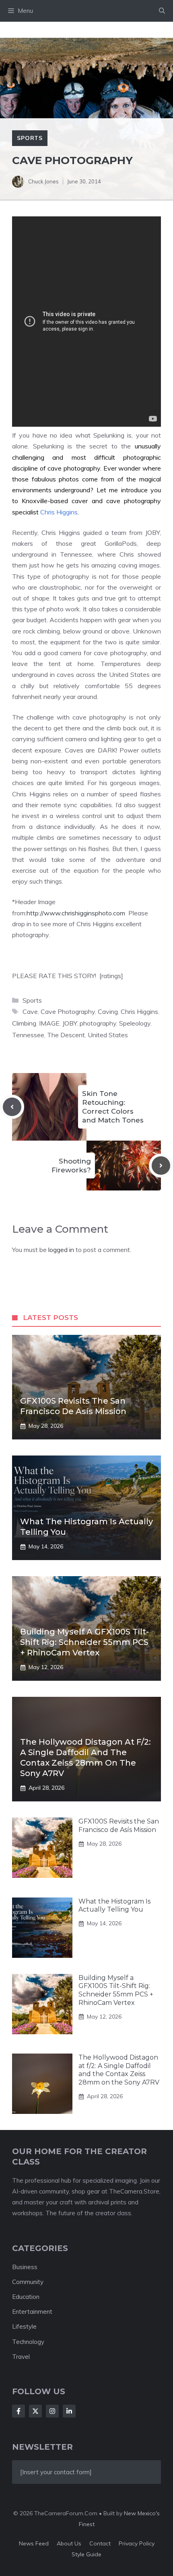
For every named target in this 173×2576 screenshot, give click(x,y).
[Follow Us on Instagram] (52, 2411)
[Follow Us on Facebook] (19, 2411)
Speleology (135, 1023)
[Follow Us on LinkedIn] (69, 2411)
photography (98, 1023)
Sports (30, 138)
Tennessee (28, 1035)
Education (26, 2297)
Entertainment (32, 2312)
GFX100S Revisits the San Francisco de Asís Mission (119, 1826)
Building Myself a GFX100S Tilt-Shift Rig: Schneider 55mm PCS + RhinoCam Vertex (84, 1642)
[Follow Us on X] (35, 2411)
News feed (34, 2543)
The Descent (66, 1035)
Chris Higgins (59, 512)
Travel (21, 2357)
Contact (100, 2543)
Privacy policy (137, 2543)
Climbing (24, 1023)
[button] (162, 11)
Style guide (86, 2554)
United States (108, 1035)
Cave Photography (68, 1011)
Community (28, 2282)
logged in (61, 1250)
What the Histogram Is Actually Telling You (114, 1906)
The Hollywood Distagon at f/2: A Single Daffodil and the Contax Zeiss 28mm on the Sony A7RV (119, 2070)
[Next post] (161, 1166)
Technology (28, 2342)
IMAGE (49, 1023)
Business (25, 2267)
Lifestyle (24, 2326)
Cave (30, 1011)
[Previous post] (12, 1107)
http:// (35, 913)
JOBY (70, 1023)
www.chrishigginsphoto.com (84, 913)
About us (69, 2543)
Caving (108, 1011)
